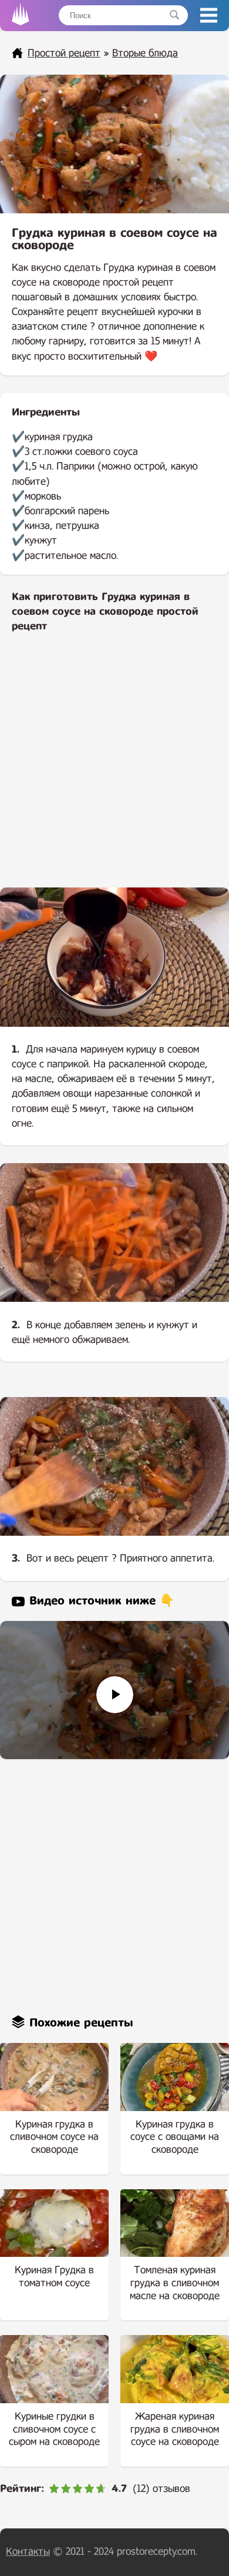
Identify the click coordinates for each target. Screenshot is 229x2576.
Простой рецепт (64, 53)
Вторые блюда (145, 53)
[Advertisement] (114, 768)
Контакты (28, 2552)
